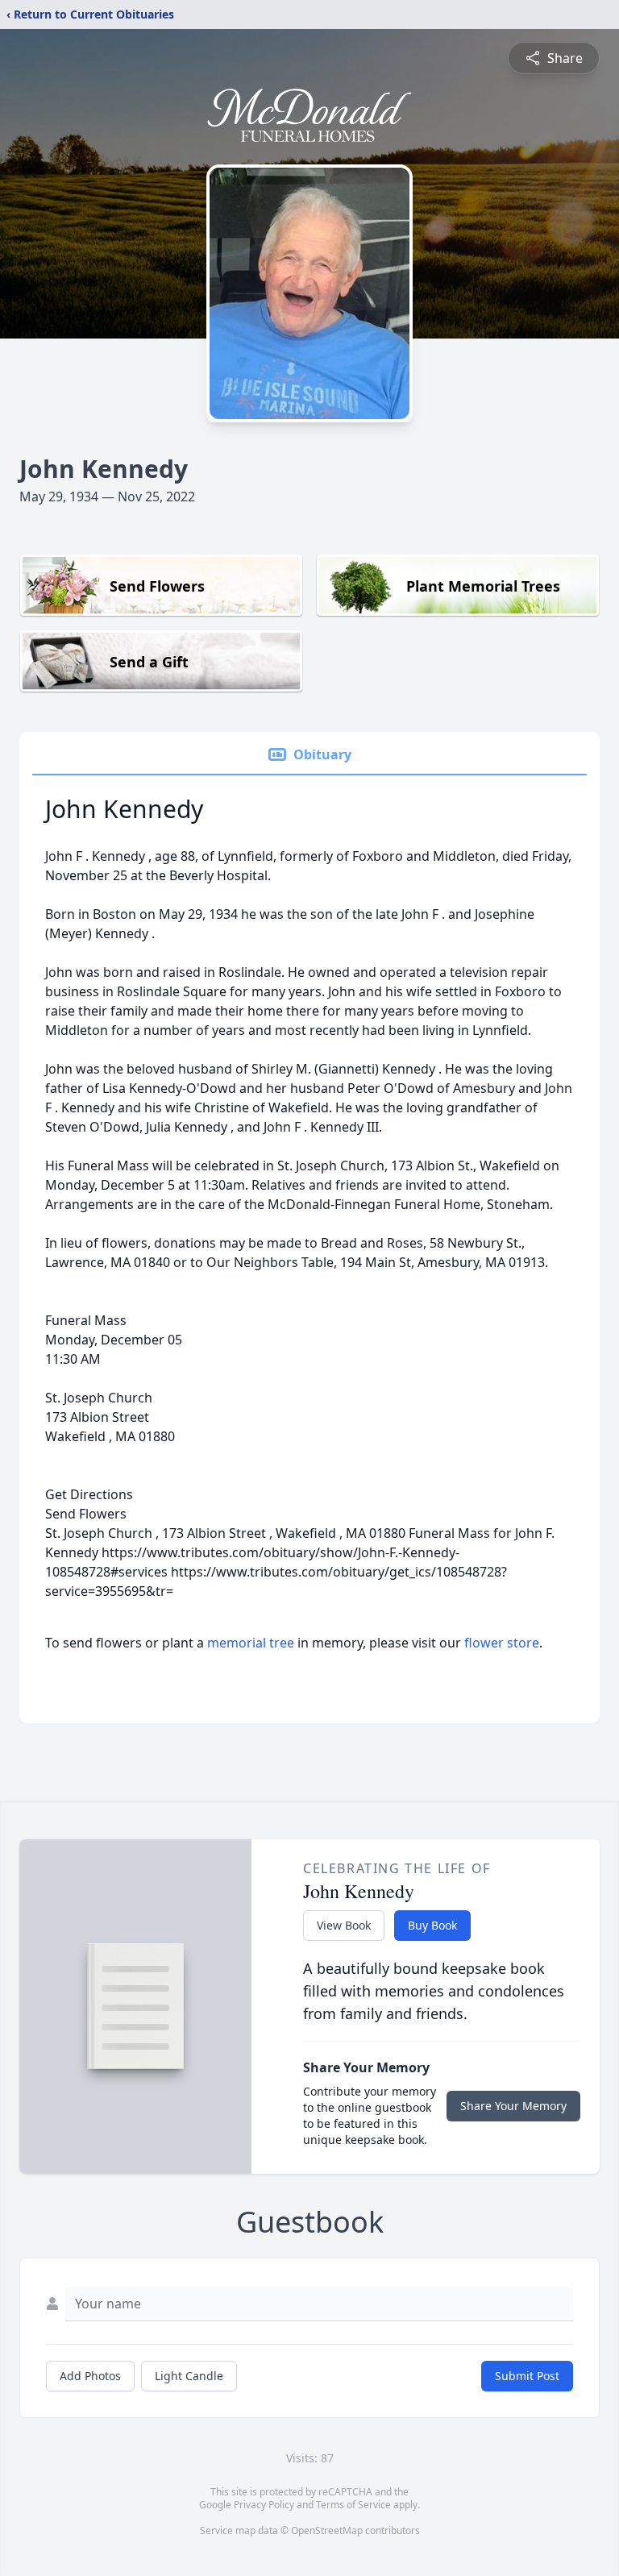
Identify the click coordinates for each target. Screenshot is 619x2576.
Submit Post (527, 2376)
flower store (502, 1643)
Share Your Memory (513, 2106)
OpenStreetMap (327, 2530)
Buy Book (432, 1925)
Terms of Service (353, 2505)
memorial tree (251, 1643)
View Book (344, 1925)
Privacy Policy (264, 2505)
